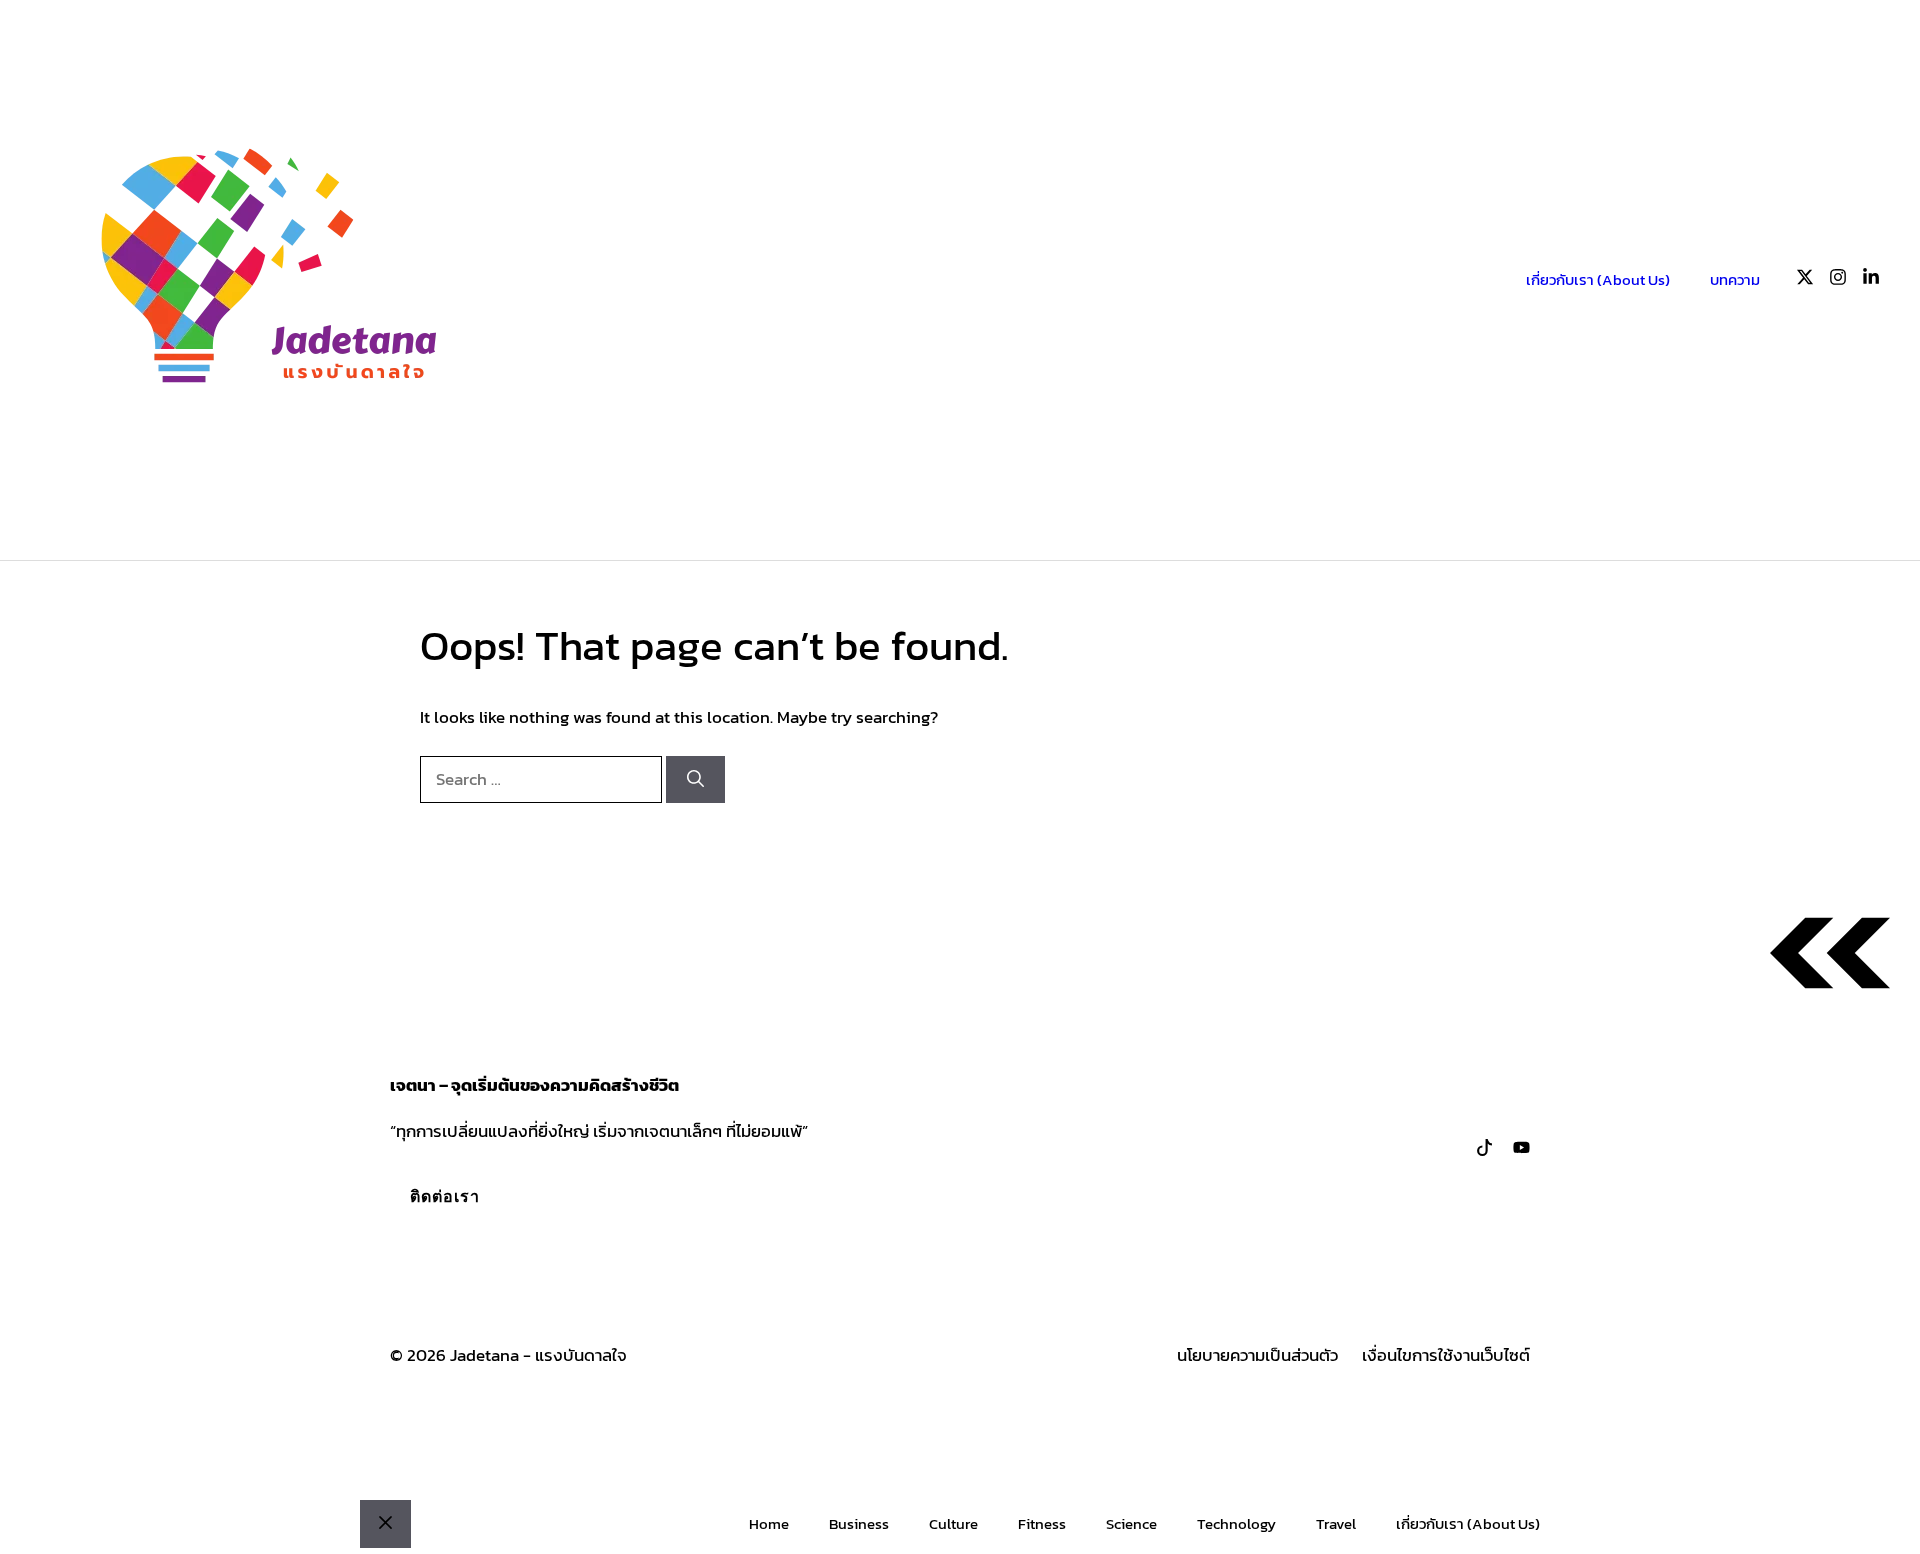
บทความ (1735, 279)
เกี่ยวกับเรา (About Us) (1598, 279)
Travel (1336, 1523)
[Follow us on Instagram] (1838, 280)
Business (859, 1523)
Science (1131, 1523)
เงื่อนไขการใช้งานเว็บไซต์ (1446, 1355)
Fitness (1042, 1523)
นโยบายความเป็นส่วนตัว (1257, 1355)
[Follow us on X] (1805, 280)
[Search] (695, 780)
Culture (953, 1523)
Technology (1236, 1523)
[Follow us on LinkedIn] (1871, 280)
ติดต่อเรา (445, 1196)
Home (769, 1523)
